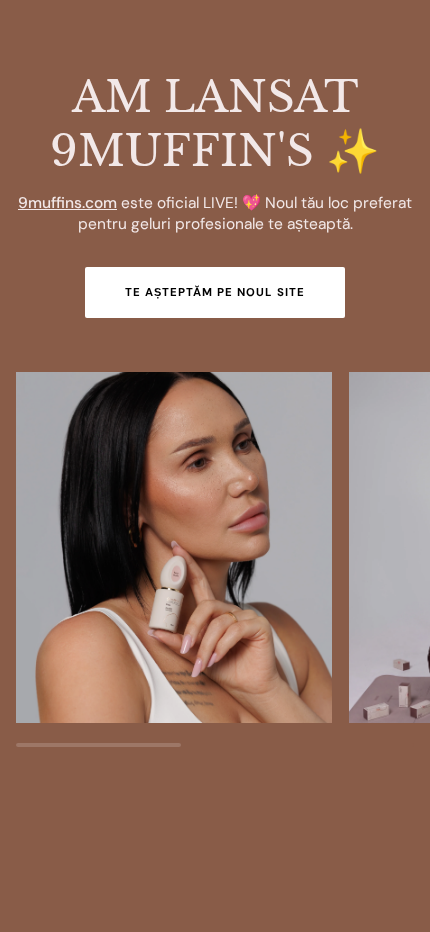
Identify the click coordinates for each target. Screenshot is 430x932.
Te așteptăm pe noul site (215, 292)
